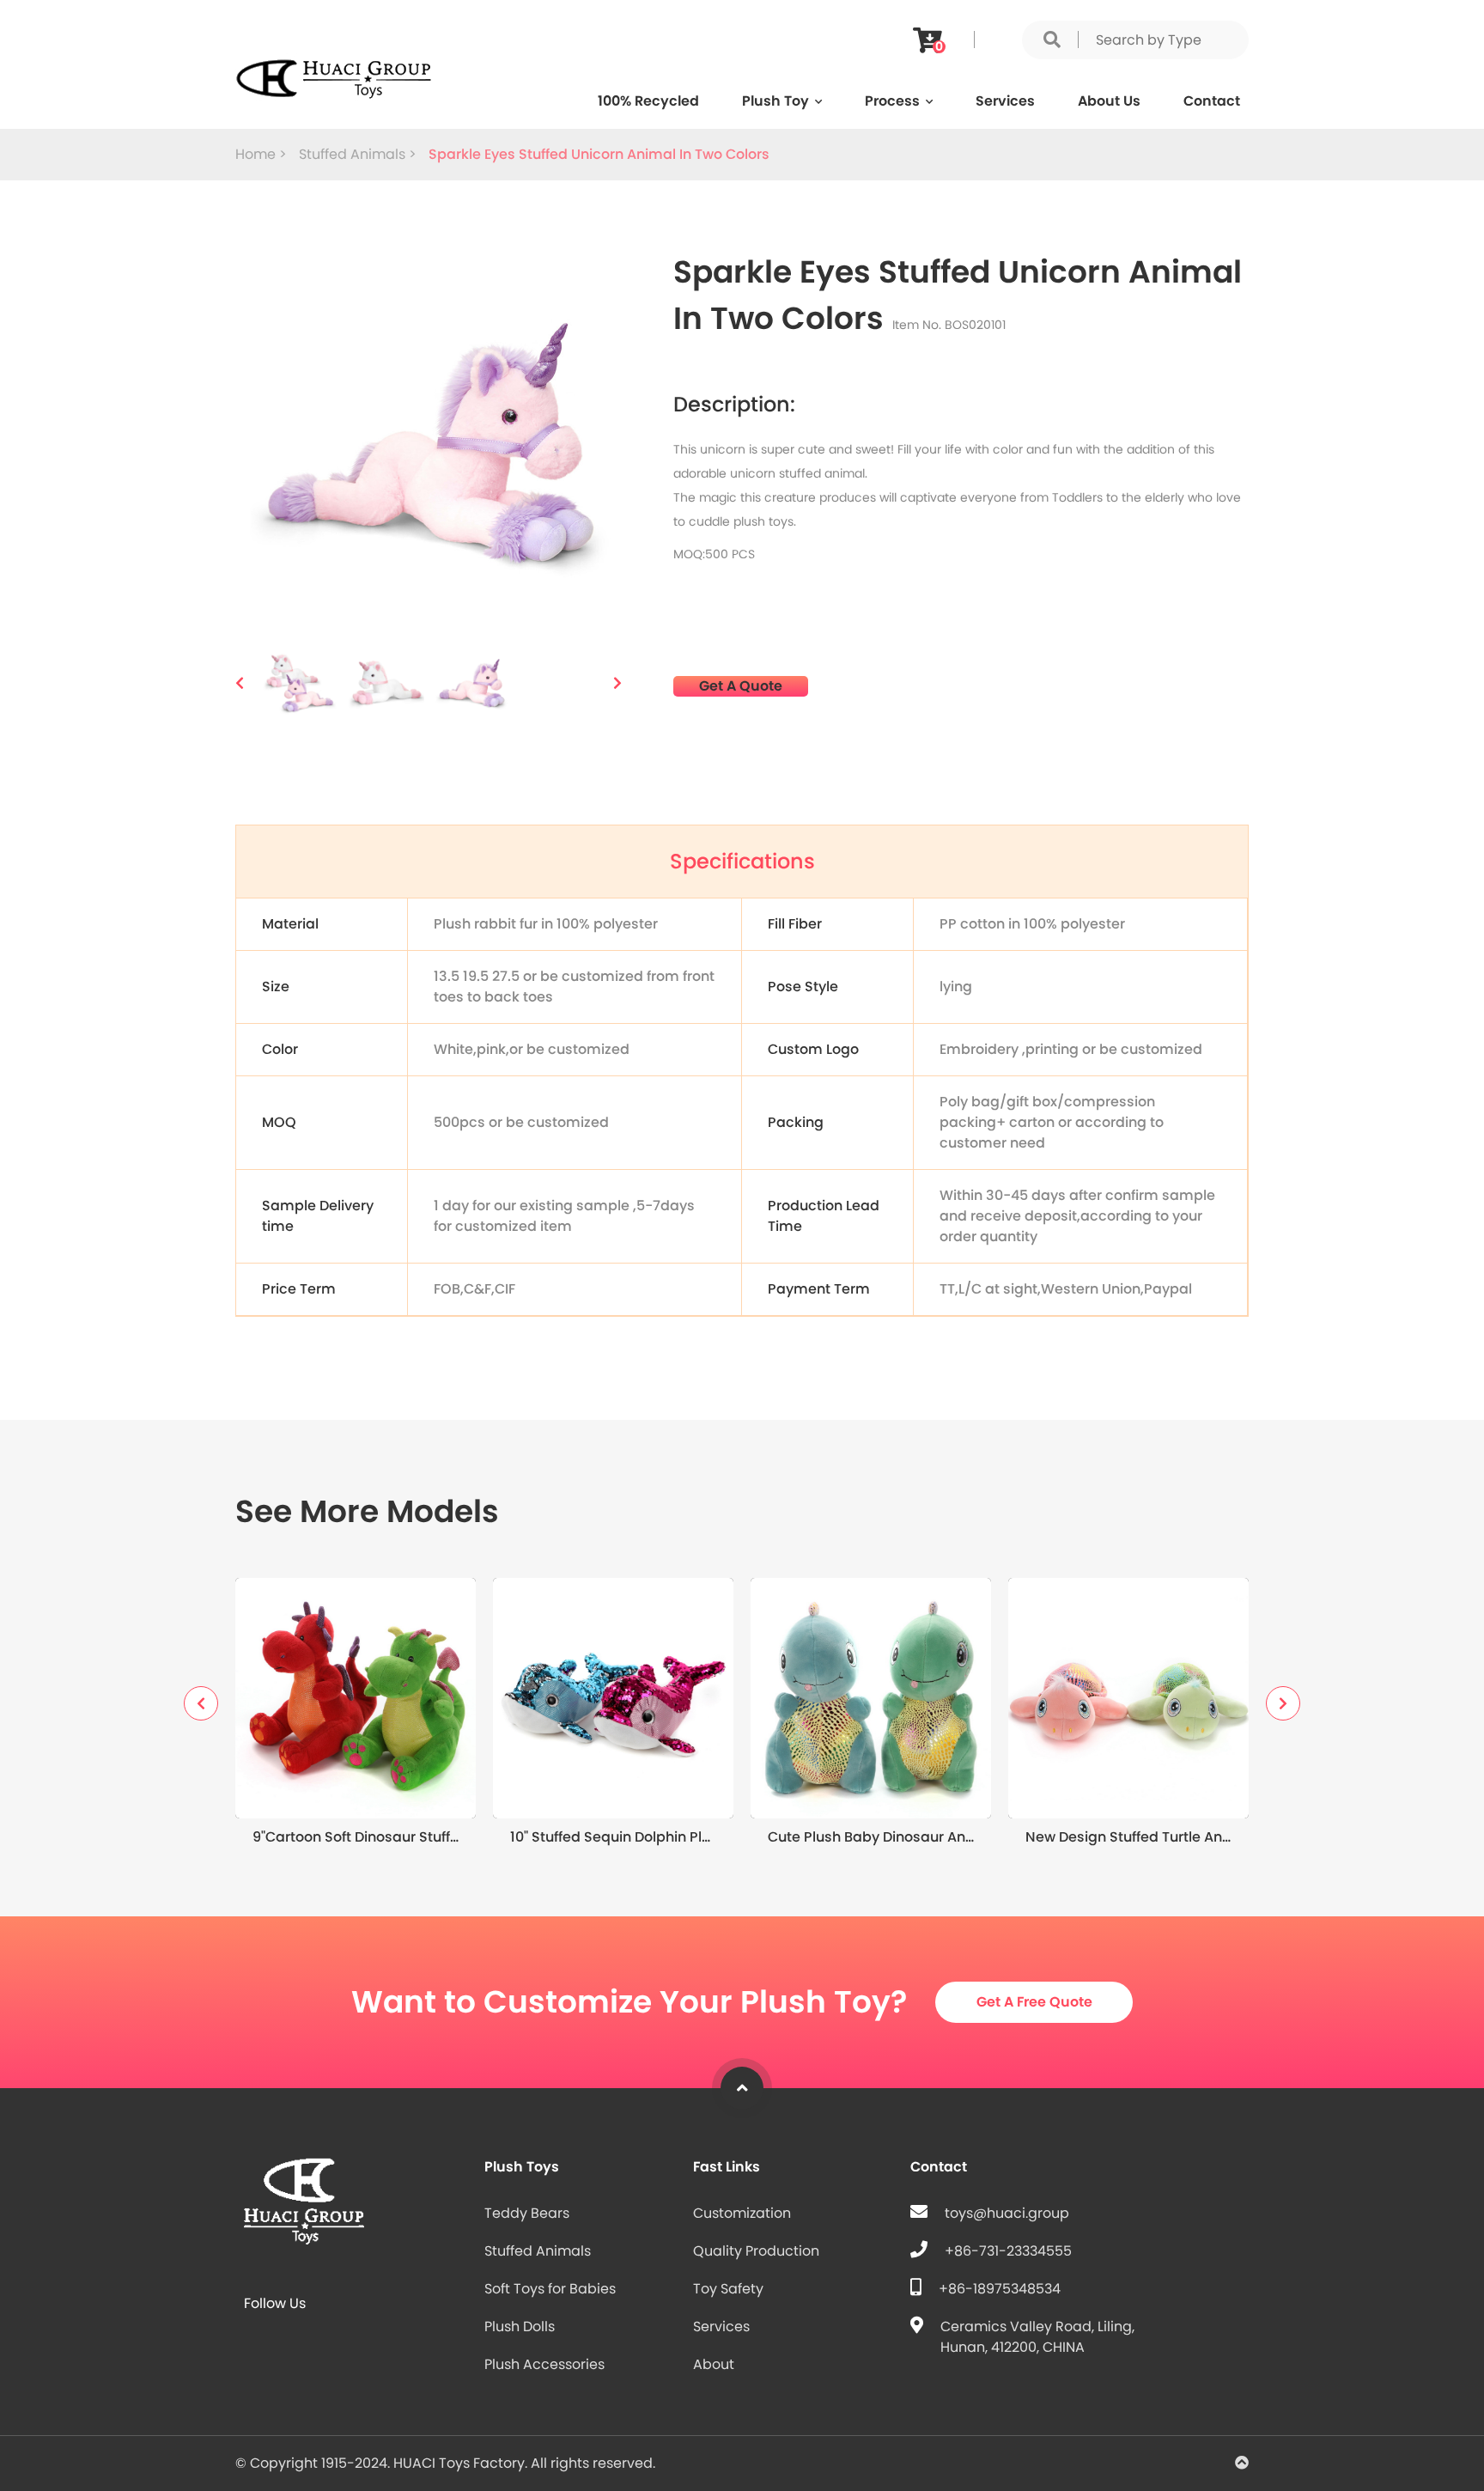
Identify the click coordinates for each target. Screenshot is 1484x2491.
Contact (1212, 101)
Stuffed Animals (538, 2251)
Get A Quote (741, 686)
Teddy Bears (527, 2213)
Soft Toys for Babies (550, 2289)
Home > (263, 154)
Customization (742, 2213)
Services (1005, 101)
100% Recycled (648, 101)
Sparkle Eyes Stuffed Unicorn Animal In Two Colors (599, 154)
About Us (1109, 101)
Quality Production (756, 2251)
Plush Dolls (520, 2327)
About (714, 2364)
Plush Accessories (544, 2364)
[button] (240, 683)
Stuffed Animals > (359, 154)
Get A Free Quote (1034, 2002)
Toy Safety (728, 2289)
